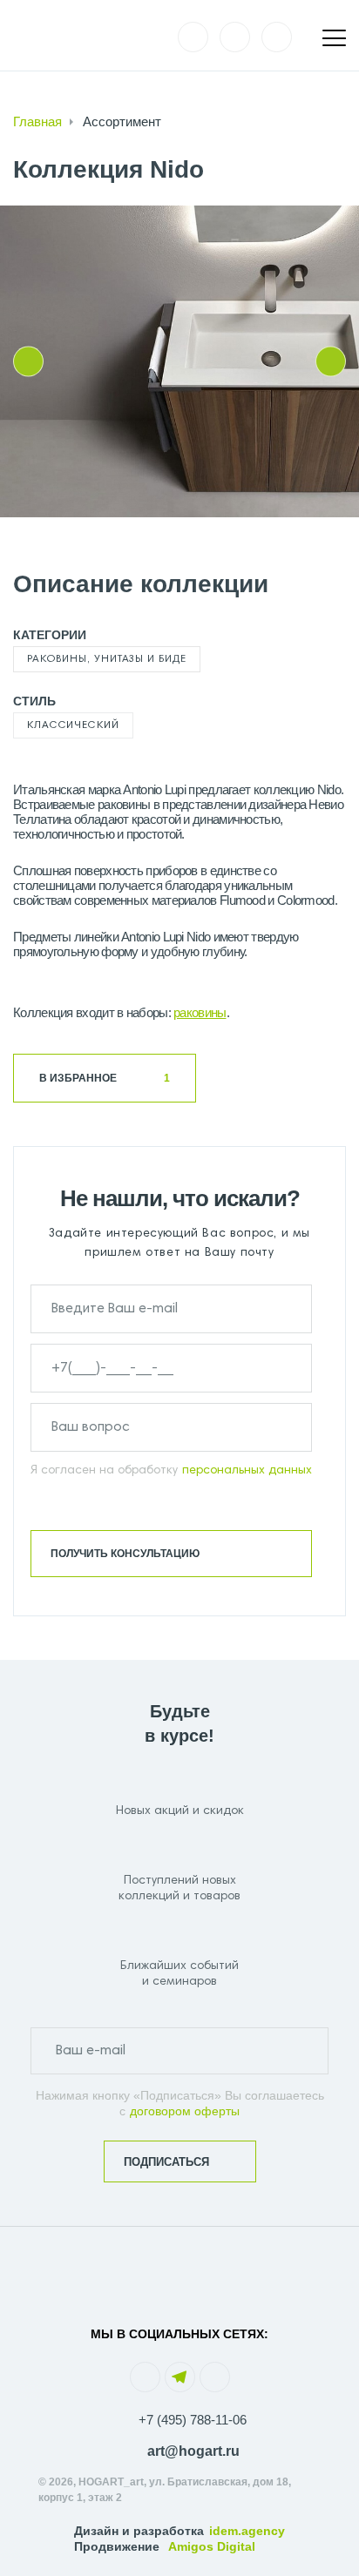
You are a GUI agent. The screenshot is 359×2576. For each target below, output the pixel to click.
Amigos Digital (212, 2546)
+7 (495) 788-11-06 (193, 2420)
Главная (37, 121)
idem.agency (247, 2531)
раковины (200, 1012)
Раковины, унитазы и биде (107, 659)
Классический (73, 725)
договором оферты (185, 2111)
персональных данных (247, 1471)
